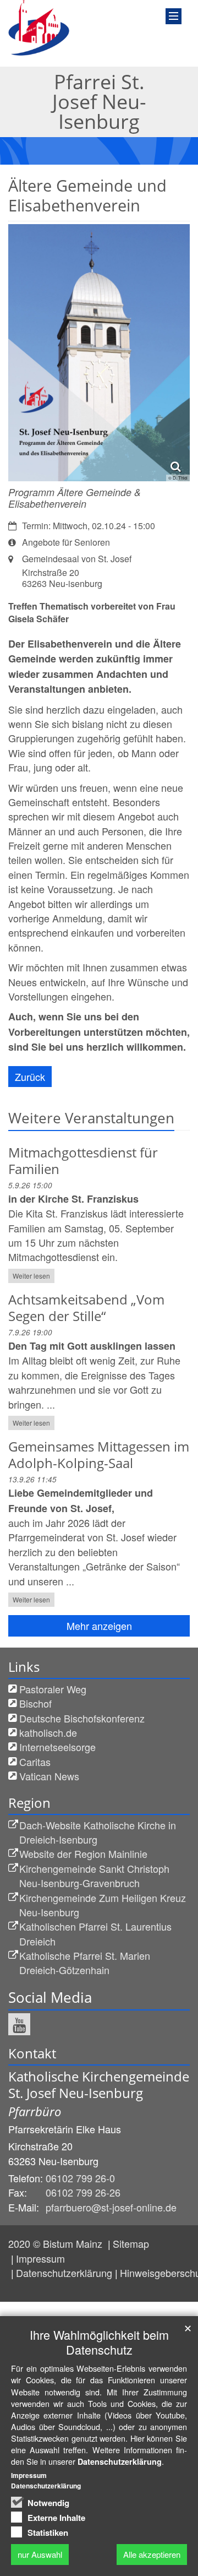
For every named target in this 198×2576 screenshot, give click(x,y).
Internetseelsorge (57, 1747)
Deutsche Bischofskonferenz (82, 1718)
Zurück (30, 1077)
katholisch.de (48, 1732)
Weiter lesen (31, 1276)
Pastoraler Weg (53, 1689)
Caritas (35, 1762)
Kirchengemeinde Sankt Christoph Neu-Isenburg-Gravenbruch (94, 1876)
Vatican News (49, 1776)
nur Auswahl (40, 2554)
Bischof (35, 1703)
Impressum (40, 2258)
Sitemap (131, 2243)
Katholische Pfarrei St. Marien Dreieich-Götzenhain (85, 1963)
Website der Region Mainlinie (83, 1854)
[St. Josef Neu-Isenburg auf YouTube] (19, 2024)
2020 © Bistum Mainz (57, 2243)
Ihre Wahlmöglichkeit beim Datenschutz (99, 2342)
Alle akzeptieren (152, 2554)
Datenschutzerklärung (64, 2273)
